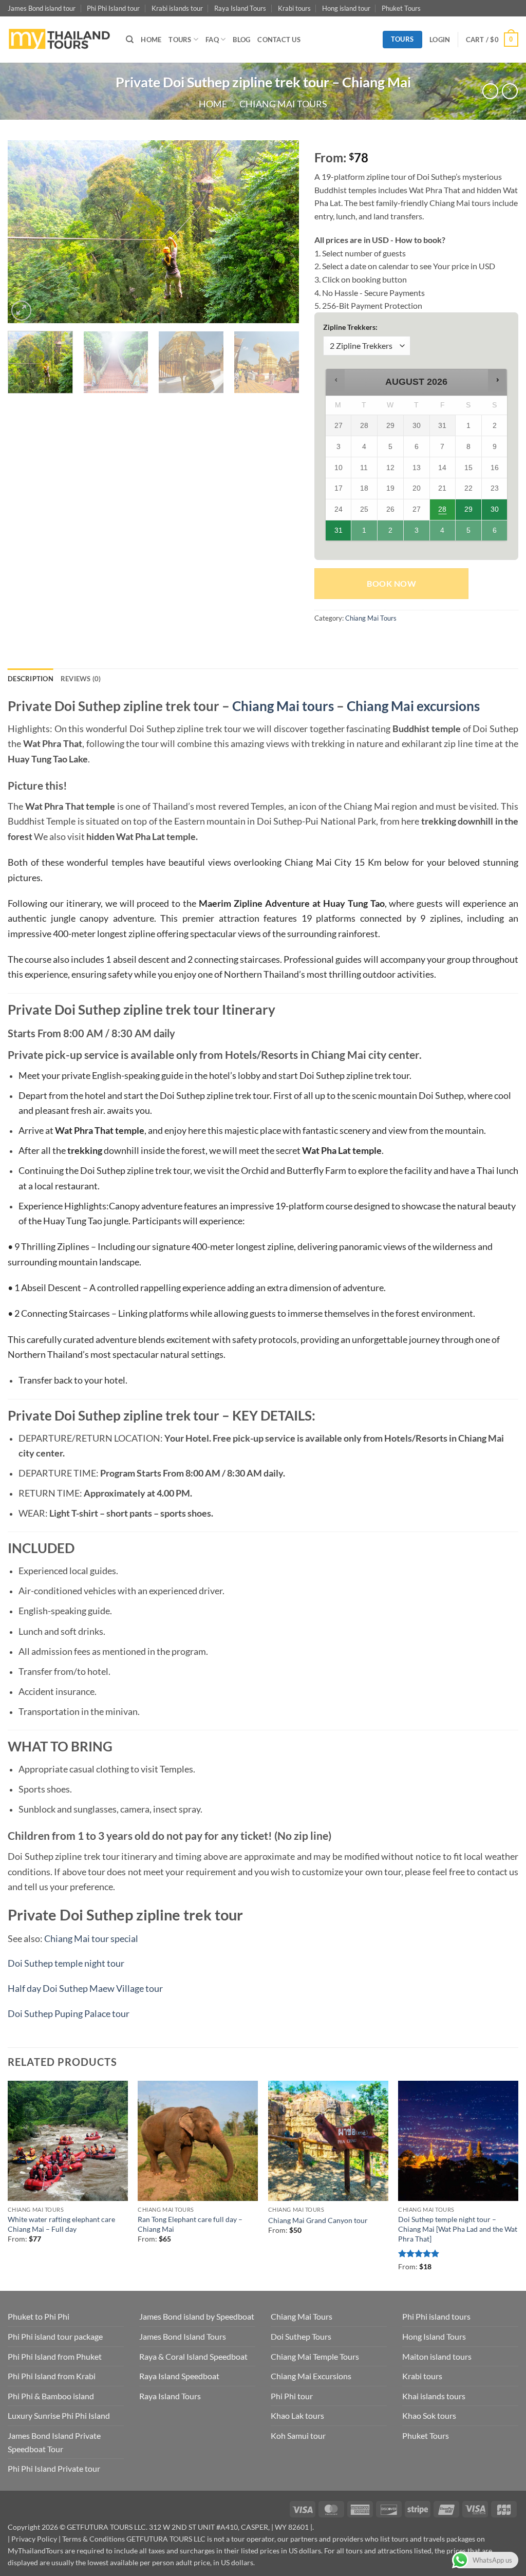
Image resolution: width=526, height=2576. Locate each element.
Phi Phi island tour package (55, 2336)
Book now (391, 584)
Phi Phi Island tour (113, 8)
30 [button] (495, 512)
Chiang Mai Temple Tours (315, 2356)
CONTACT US (279, 40)
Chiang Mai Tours (283, 104)
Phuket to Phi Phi (39, 2316)
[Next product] (490, 91)
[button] (440, 40)
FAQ (212, 40)
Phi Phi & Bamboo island (51, 2396)
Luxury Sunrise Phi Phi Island (59, 2415)
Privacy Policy (34, 2539)
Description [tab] (31, 679)
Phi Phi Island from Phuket (55, 2356)
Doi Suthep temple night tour (66, 1963)
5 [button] (469, 533)
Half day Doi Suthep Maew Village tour (85, 1989)
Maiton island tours (437, 2356)
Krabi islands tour (177, 8)
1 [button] (365, 533)
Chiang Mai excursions (413, 706)
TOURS (180, 40)
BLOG (241, 40)
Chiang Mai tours (283, 706)
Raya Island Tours (240, 8)
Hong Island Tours (434, 2336)
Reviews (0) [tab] (81, 679)
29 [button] (469, 512)
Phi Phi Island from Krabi (52, 2376)
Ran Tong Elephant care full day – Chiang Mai (190, 2224)
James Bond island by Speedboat (197, 2316)
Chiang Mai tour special (91, 1939)
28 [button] (442, 512)
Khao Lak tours (297, 2415)
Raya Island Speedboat (179, 2376)
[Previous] (27, 231)
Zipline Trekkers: (350, 327)
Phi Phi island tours (436, 2316)
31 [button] (339, 533)
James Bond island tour (42, 8)
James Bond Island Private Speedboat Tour (54, 2442)
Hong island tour (346, 8)
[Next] (280, 231)
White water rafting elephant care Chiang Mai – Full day (61, 2224)
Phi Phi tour (292, 2396)
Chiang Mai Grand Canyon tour (318, 2220)
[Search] (130, 40)
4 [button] (443, 533)
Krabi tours (294, 8)
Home (213, 104)
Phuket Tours (401, 8)
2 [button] (391, 533)
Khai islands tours (434, 2396)
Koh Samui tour (298, 2435)
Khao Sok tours (429, 2415)
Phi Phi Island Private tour (54, 2468)
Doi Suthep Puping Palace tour (69, 2014)
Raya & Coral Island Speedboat (193, 2356)
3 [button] (417, 533)
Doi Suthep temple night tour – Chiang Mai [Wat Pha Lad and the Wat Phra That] (458, 2229)
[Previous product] (510, 91)
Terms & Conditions (93, 2539)
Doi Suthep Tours (301, 2336)
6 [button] (495, 533)
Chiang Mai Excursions (311, 2376)
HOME (151, 40)
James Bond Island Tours (183, 2336)
